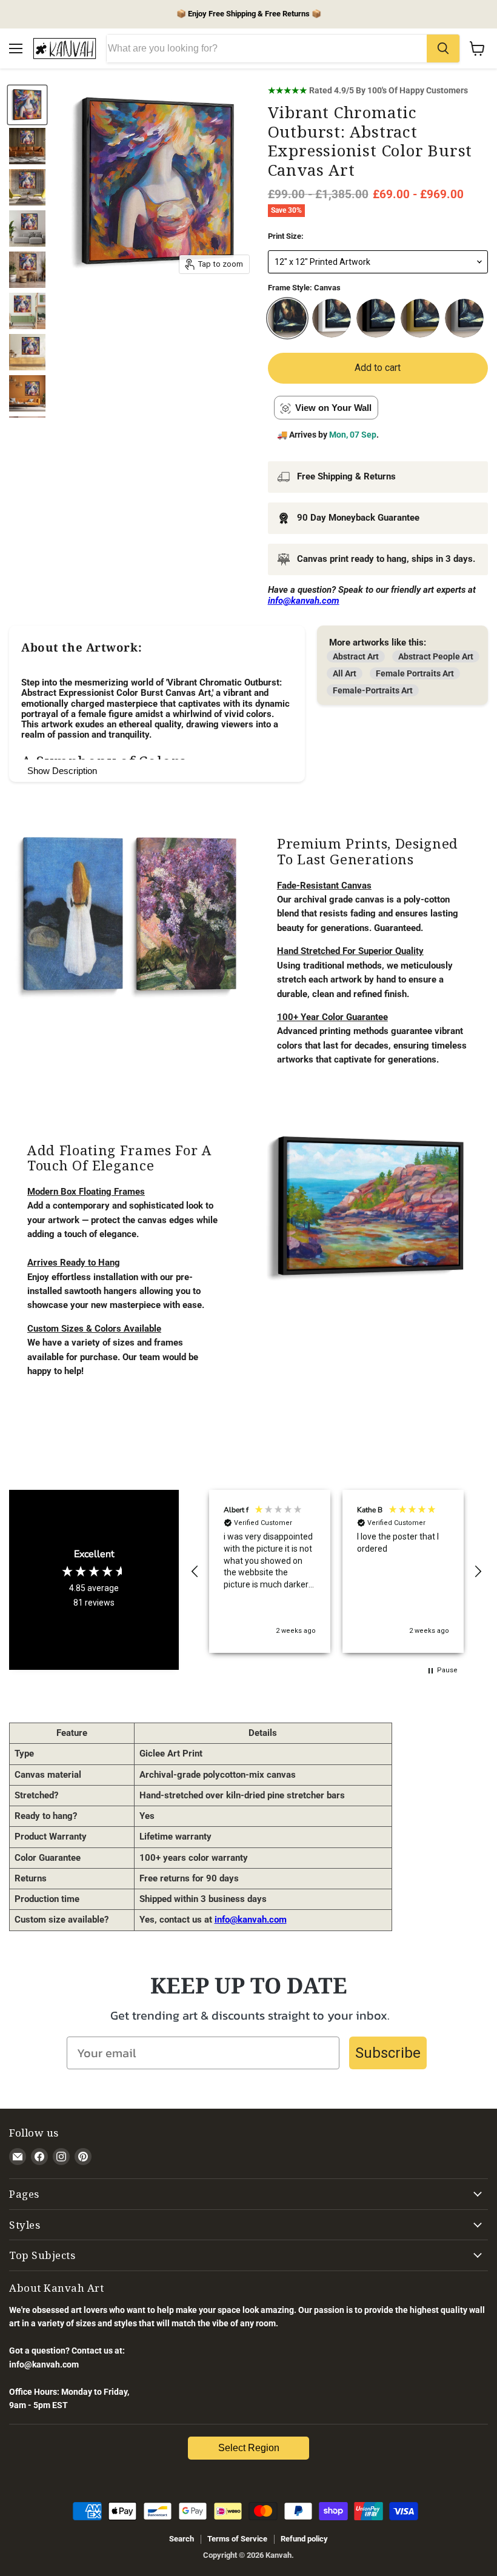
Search (182, 2539)
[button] (195, 1572)
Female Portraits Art (415, 673)
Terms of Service (237, 2539)
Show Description (62, 771)
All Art (345, 673)
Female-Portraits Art (373, 690)
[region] (336, 1571)
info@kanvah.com (251, 1920)
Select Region (249, 2448)
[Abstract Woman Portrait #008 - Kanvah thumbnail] (27, 146)
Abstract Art (356, 656)
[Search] (443, 48)
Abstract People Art (436, 656)
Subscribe (388, 2053)
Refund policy (304, 2539)
